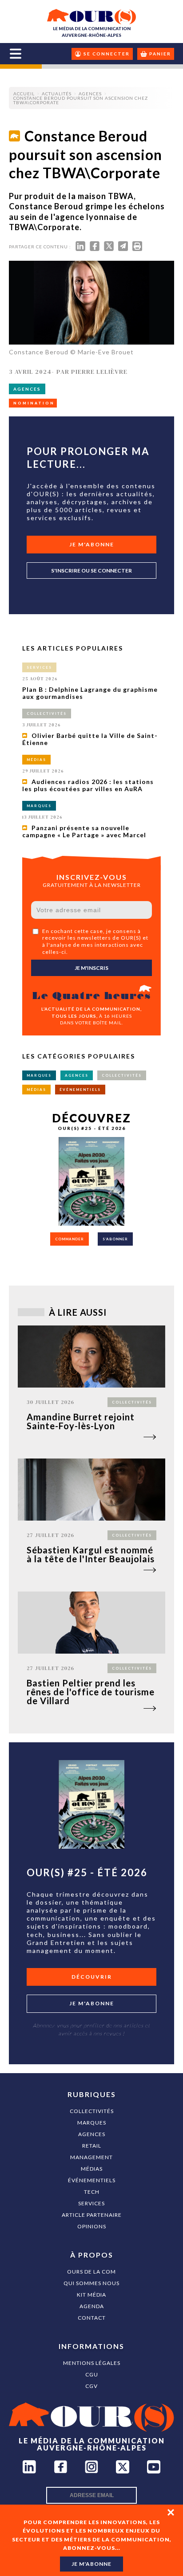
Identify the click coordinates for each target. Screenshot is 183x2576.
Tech (92, 2192)
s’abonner (115, 1239)
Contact (92, 2318)
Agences (92, 2134)
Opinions (92, 2226)
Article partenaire (92, 2215)
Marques (92, 2123)
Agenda (92, 2306)
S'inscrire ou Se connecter (91, 570)
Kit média (91, 2295)
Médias (92, 2169)
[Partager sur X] (109, 248)
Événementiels (92, 2180)
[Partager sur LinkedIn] (80, 248)
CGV (91, 2386)
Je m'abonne (92, 544)
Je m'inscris (91, 968)
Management (91, 2157)
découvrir (92, 1977)
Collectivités (92, 2111)
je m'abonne (91, 2564)
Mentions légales (92, 2363)
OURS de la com (91, 2272)
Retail (92, 2146)
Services (91, 2203)
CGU (92, 2374)
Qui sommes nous (91, 2283)
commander (70, 1239)
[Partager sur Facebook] (95, 248)
